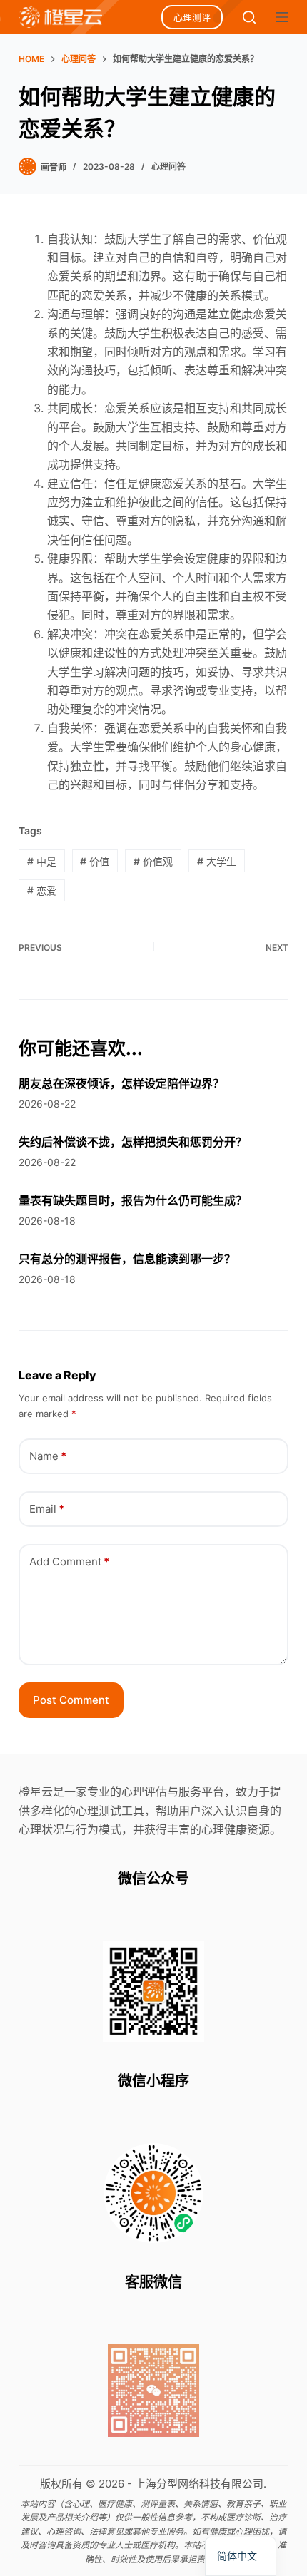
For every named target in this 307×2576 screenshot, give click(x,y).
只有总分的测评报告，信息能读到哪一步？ (127, 1259)
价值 (95, 861)
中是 (42, 861)
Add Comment (69, 1562)
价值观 (153, 861)
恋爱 (42, 890)
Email (47, 1509)
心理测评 (192, 17)
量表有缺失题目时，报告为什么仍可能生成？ (133, 1200)
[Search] (249, 17)
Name (48, 1456)
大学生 (217, 861)
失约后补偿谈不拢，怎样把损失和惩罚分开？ (133, 1142)
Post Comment (71, 1700)
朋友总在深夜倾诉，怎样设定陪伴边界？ (121, 1083)
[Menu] (282, 17)
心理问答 (168, 167)
